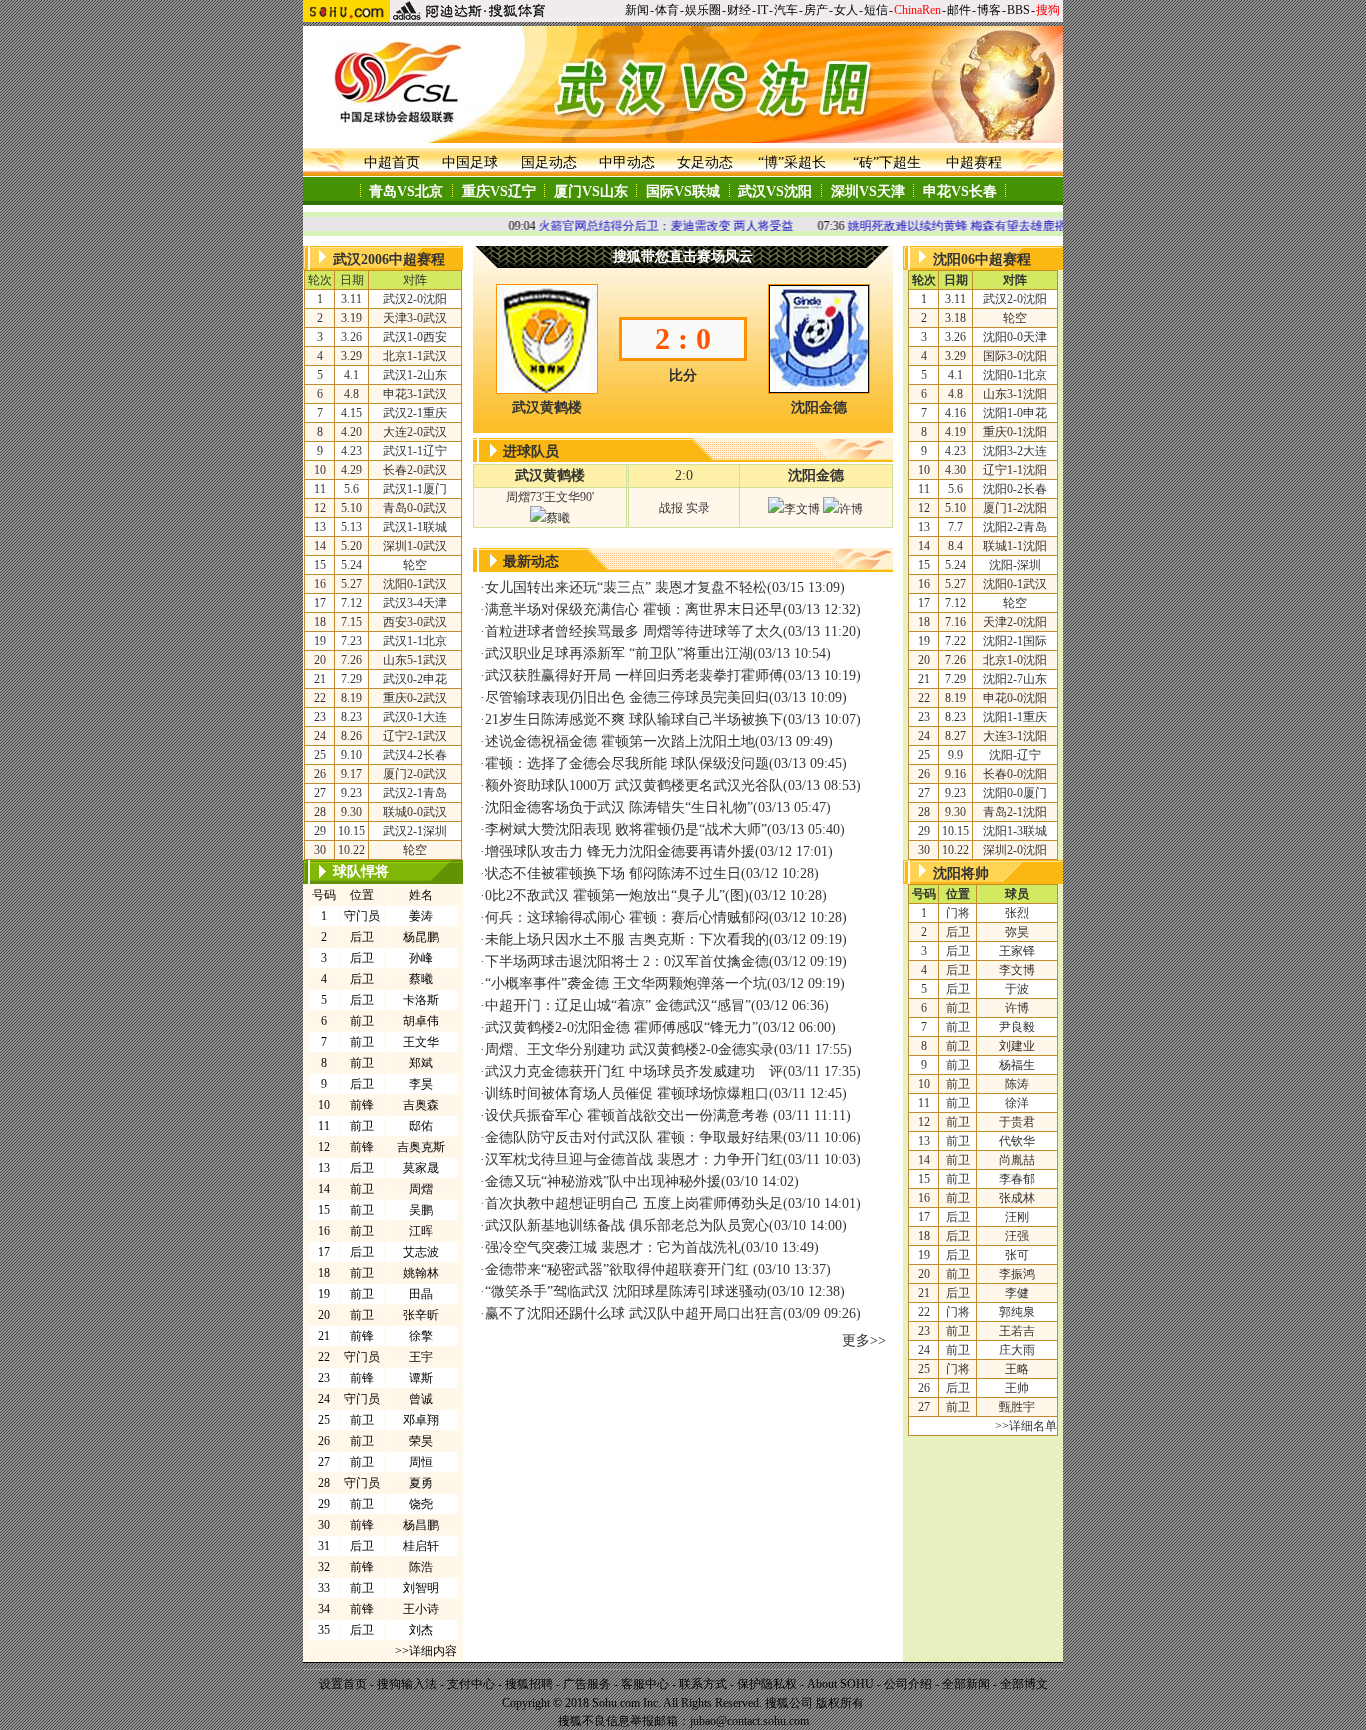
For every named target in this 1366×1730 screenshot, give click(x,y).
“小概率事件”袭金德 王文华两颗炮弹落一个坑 (626, 983)
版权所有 (840, 1703)
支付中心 (471, 1684)
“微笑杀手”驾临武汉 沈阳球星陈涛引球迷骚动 (626, 1291)
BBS (1018, 10)
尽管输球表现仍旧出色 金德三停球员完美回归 (627, 697)
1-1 (415, 356)
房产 (816, 10)
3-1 (415, 394)
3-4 (415, 603)
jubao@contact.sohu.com (749, 1721)
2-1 (415, 413)
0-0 (415, 508)
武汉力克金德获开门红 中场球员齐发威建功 (620, 1071)
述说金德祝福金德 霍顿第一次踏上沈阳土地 (620, 741)
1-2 (415, 375)
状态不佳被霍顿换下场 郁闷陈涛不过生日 (613, 873)
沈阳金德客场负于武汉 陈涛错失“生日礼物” (619, 807)
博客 (989, 10)
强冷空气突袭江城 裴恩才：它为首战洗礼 (613, 1247)
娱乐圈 (703, 10)
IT (762, 10)
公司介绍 (908, 1684)
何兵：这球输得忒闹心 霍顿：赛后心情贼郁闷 (627, 917)
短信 (876, 10)
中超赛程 (974, 162)
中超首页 (392, 162)
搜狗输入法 (407, 1684)
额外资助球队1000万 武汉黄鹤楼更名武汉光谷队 (634, 785)
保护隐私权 (767, 1684)
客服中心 (645, 1684)
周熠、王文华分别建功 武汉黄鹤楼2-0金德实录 (629, 1049)
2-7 (1015, 679)
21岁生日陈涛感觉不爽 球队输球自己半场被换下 (634, 719)
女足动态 (705, 162)
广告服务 (587, 1684)
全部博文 (1024, 1684)
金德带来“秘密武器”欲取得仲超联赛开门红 (619, 1269)
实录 (698, 508)
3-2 (1015, 451)
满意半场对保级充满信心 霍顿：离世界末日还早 (634, 609)
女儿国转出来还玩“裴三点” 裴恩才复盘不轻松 (626, 587)
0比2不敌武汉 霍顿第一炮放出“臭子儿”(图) (617, 895)
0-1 (415, 584)
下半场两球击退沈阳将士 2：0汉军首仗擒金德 (627, 961)
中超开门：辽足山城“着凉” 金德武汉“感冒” (618, 1005)
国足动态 (549, 162)
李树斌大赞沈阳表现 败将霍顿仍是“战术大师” (626, 829)
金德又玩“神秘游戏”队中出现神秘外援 (603, 1181)
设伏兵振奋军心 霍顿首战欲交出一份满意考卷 (629, 1115)
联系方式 (703, 1684)
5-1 (415, 660)
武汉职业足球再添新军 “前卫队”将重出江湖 (619, 653)
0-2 (415, 679)
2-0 (415, 299)
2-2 (1015, 527)
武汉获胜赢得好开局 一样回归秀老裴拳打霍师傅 (634, 675)
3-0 (415, 318)
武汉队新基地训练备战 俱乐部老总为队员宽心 (627, 1225)
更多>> (864, 1340)
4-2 (415, 755)
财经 (739, 10)
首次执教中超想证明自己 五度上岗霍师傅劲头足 (634, 1203)
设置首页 (343, 1684)
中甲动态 (627, 162)
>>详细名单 (1026, 1426)
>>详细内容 (426, 1651)
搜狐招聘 (529, 1684)
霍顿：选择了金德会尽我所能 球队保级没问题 (627, 763)
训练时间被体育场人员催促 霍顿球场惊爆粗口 (627, 1093)
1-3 (1015, 831)
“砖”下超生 (887, 162)
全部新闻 (966, 1684)
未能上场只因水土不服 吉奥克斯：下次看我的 (627, 939)
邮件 (959, 10)
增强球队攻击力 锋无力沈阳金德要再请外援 (620, 851)
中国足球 (470, 162)
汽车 (786, 10)
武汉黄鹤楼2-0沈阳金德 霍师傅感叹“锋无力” (621, 1027)
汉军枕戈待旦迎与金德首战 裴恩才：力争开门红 (634, 1159)
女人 (846, 10)
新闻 (637, 10)
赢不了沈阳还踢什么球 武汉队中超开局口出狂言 (634, 1313)
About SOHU (840, 1684)
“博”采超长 (792, 162)
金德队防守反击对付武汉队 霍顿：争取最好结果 (634, 1137)
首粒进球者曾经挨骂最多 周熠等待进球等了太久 (634, 631)
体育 (667, 10)
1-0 (415, 337)
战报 (671, 508)
